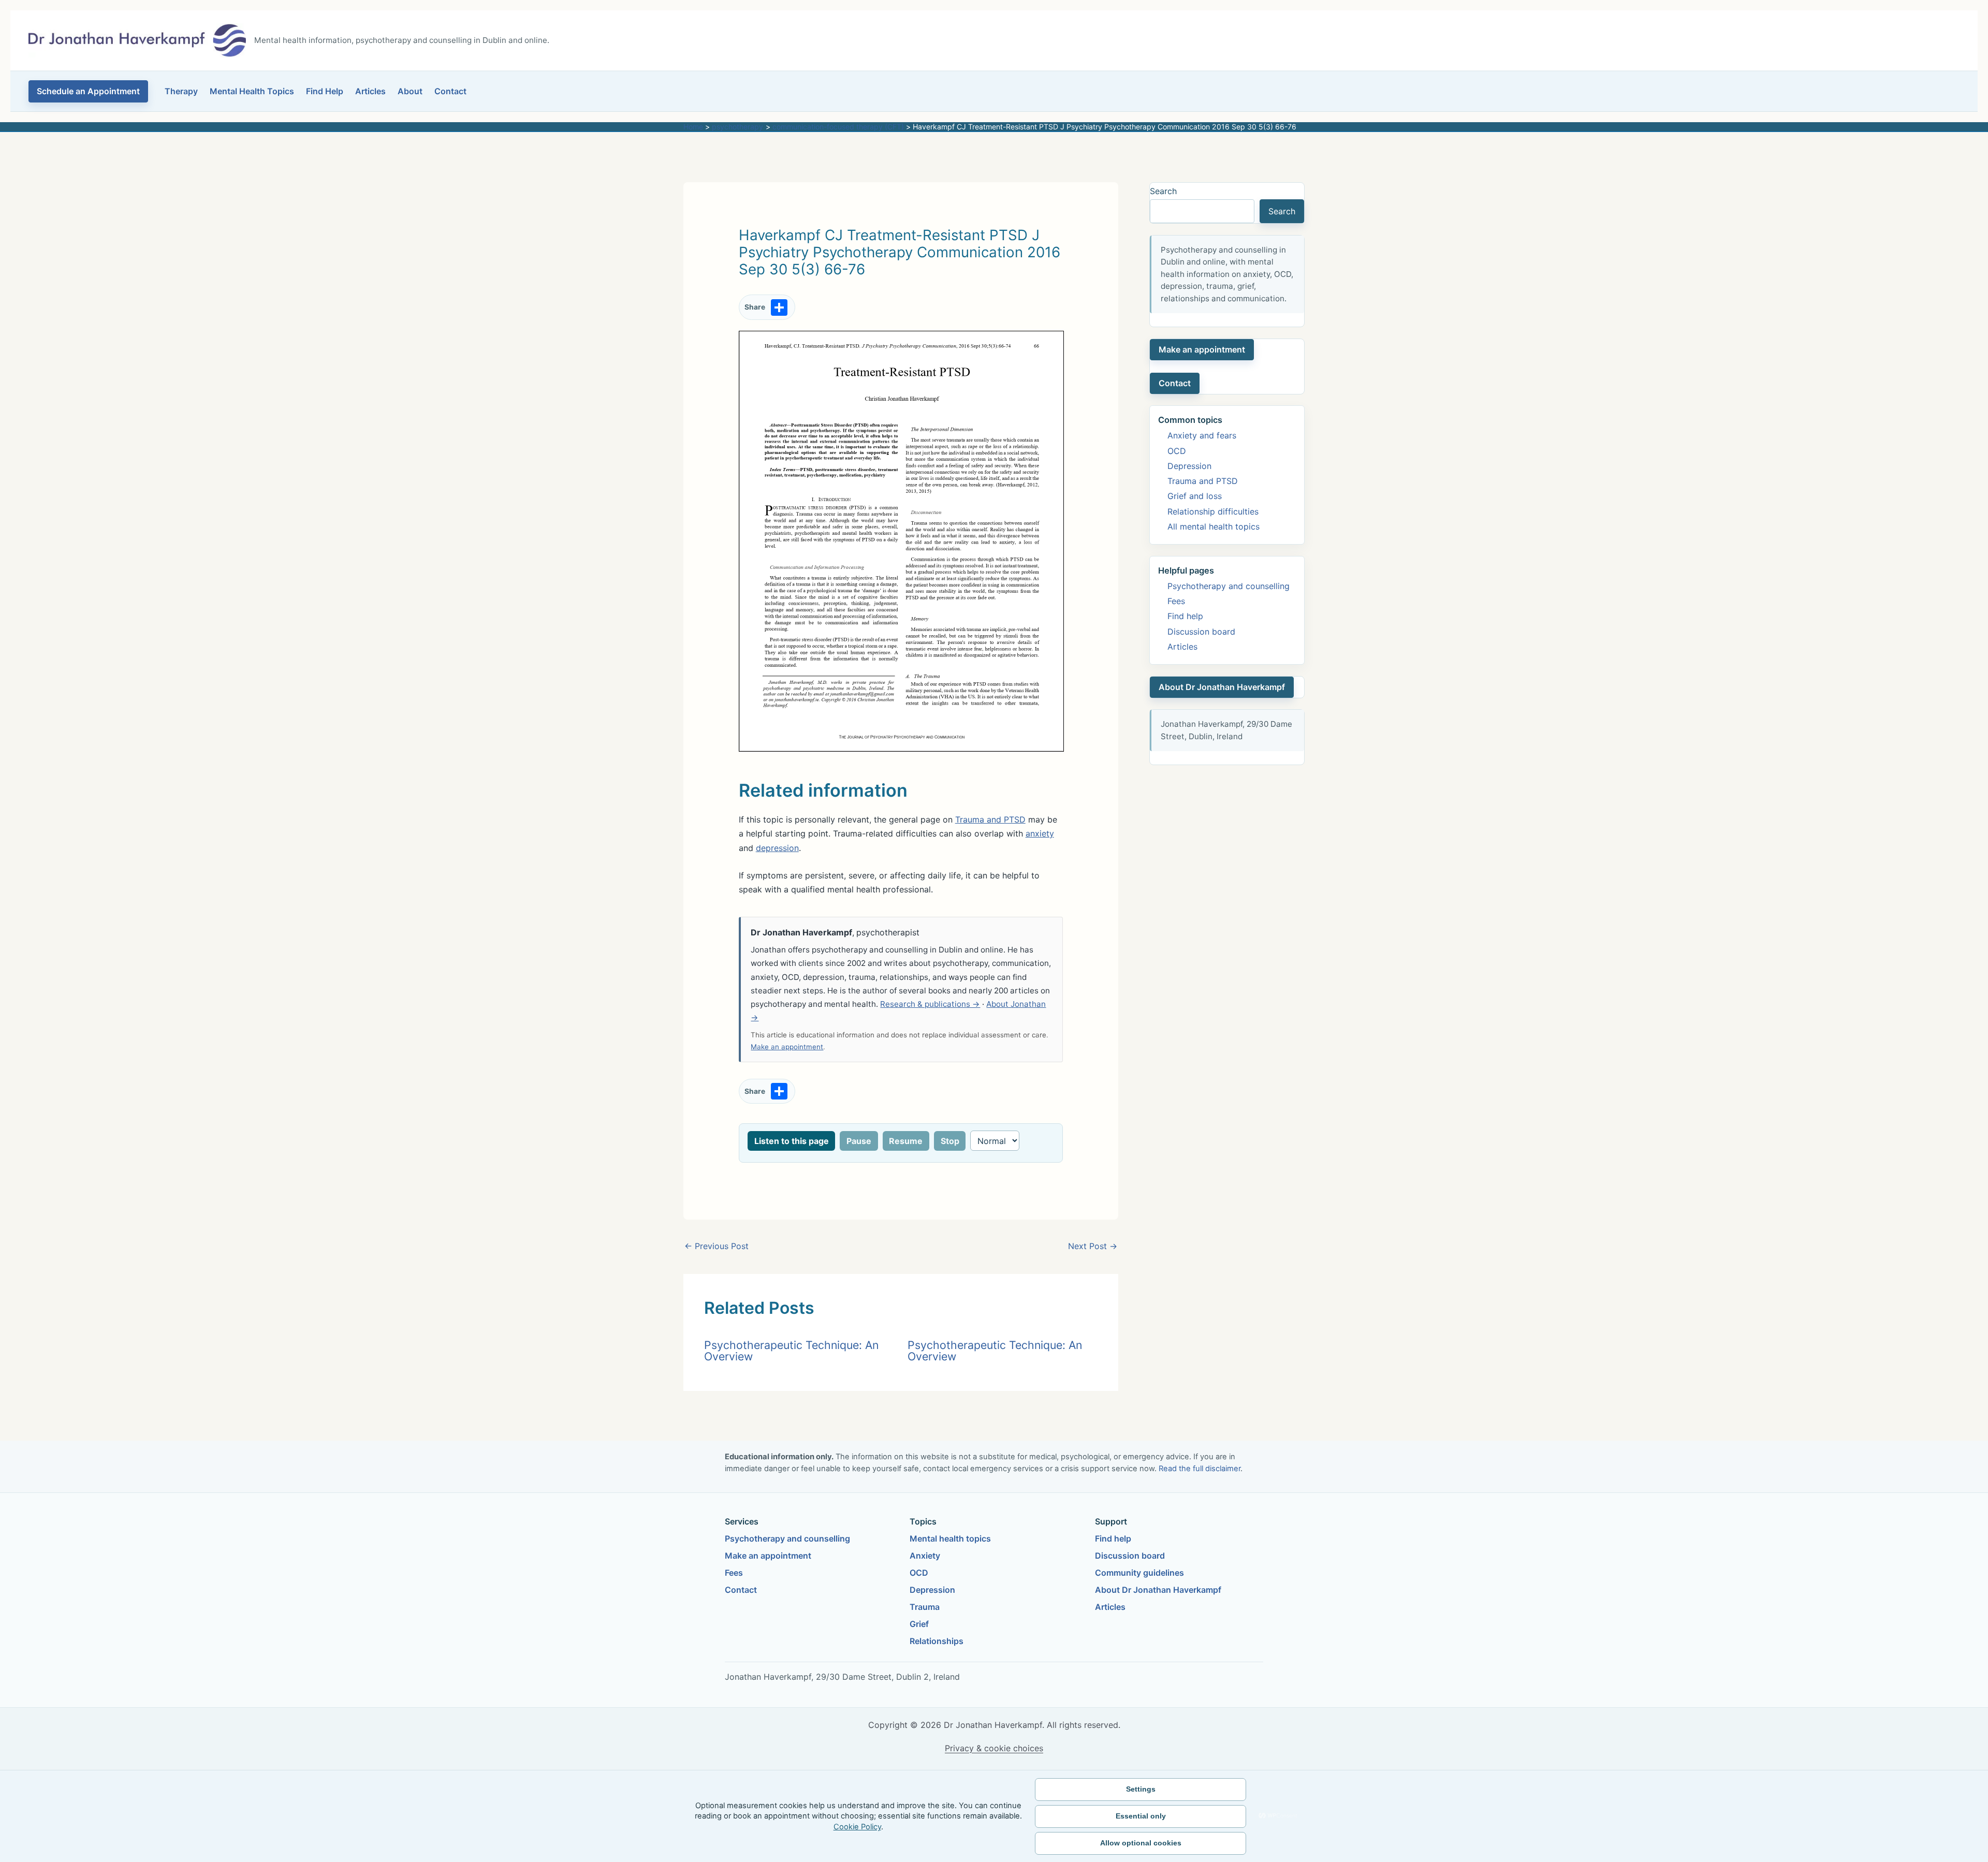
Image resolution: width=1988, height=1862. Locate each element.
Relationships (937, 1641)
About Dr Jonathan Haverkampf (1222, 687)
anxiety (1040, 833)
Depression (1189, 466)
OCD (1177, 451)
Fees (1176, 601)
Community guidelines (1139, 1573)
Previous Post (717, 1246)
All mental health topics (1214, 526)
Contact (450, 91)
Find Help (325, 91)
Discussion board (1201, 632)
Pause (859, 1141)
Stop (950, 1141)
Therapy (181, 91)
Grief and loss (1195, 496)
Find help (1185, 616)
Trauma (925, 1607)
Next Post (1093, 1246)
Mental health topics (950, 1538)
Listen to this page (792, 1141)
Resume (906, 1141)
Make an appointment (787, 1047)
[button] (88, 91)
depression (777, 848)
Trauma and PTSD (990, 819)
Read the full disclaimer (1200, 1469)
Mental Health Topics (252, 91)
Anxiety (925, 1556)
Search (1163, 191)
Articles (370, 91)
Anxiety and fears (1202, 435)
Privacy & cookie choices (994, 1748)
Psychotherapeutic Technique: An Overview (791, 1350)
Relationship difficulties (1213, 511)
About (410, 91)
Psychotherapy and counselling (1229, 586)
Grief (919, 1624)
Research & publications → (930, 1004)
